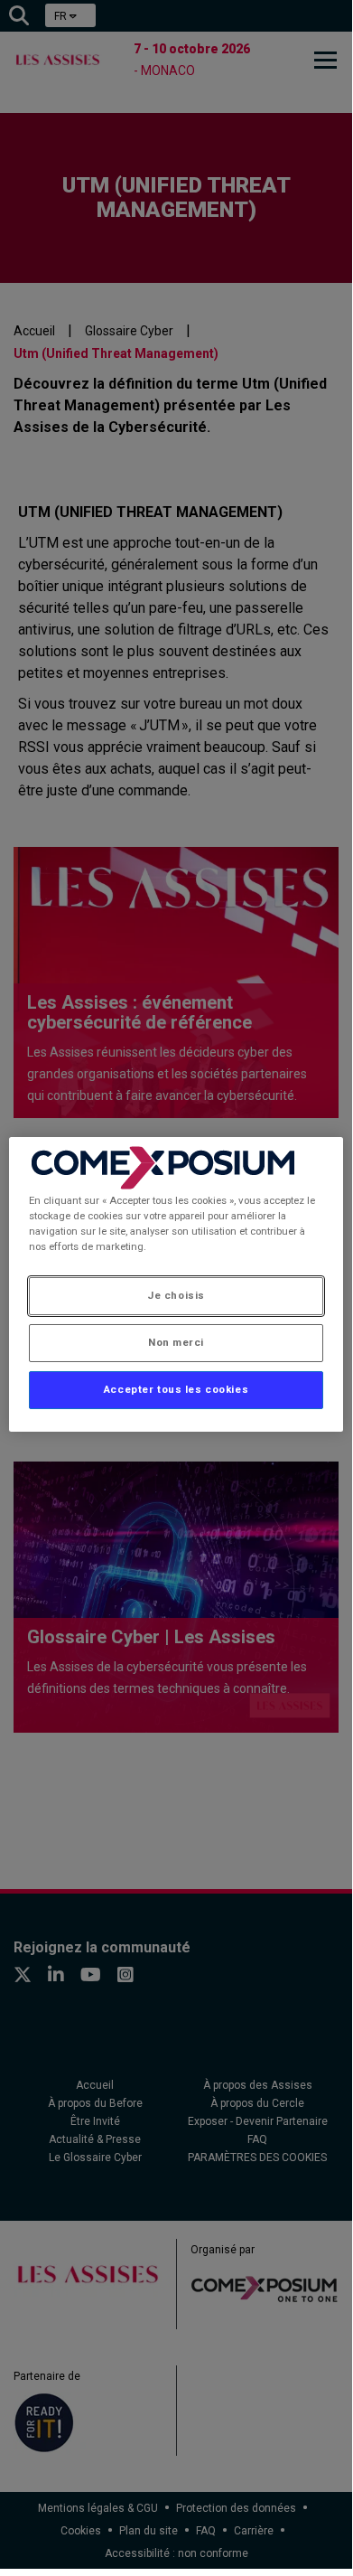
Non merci (176, 1342)
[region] (176, 1284)
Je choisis (176, 1295)
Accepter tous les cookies (176, 1389)
